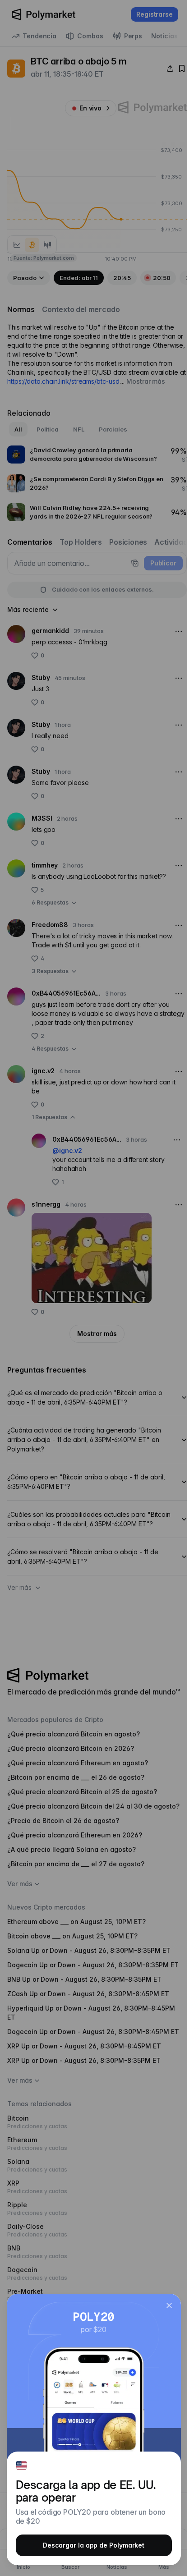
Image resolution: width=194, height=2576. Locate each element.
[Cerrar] (169, 2305)
